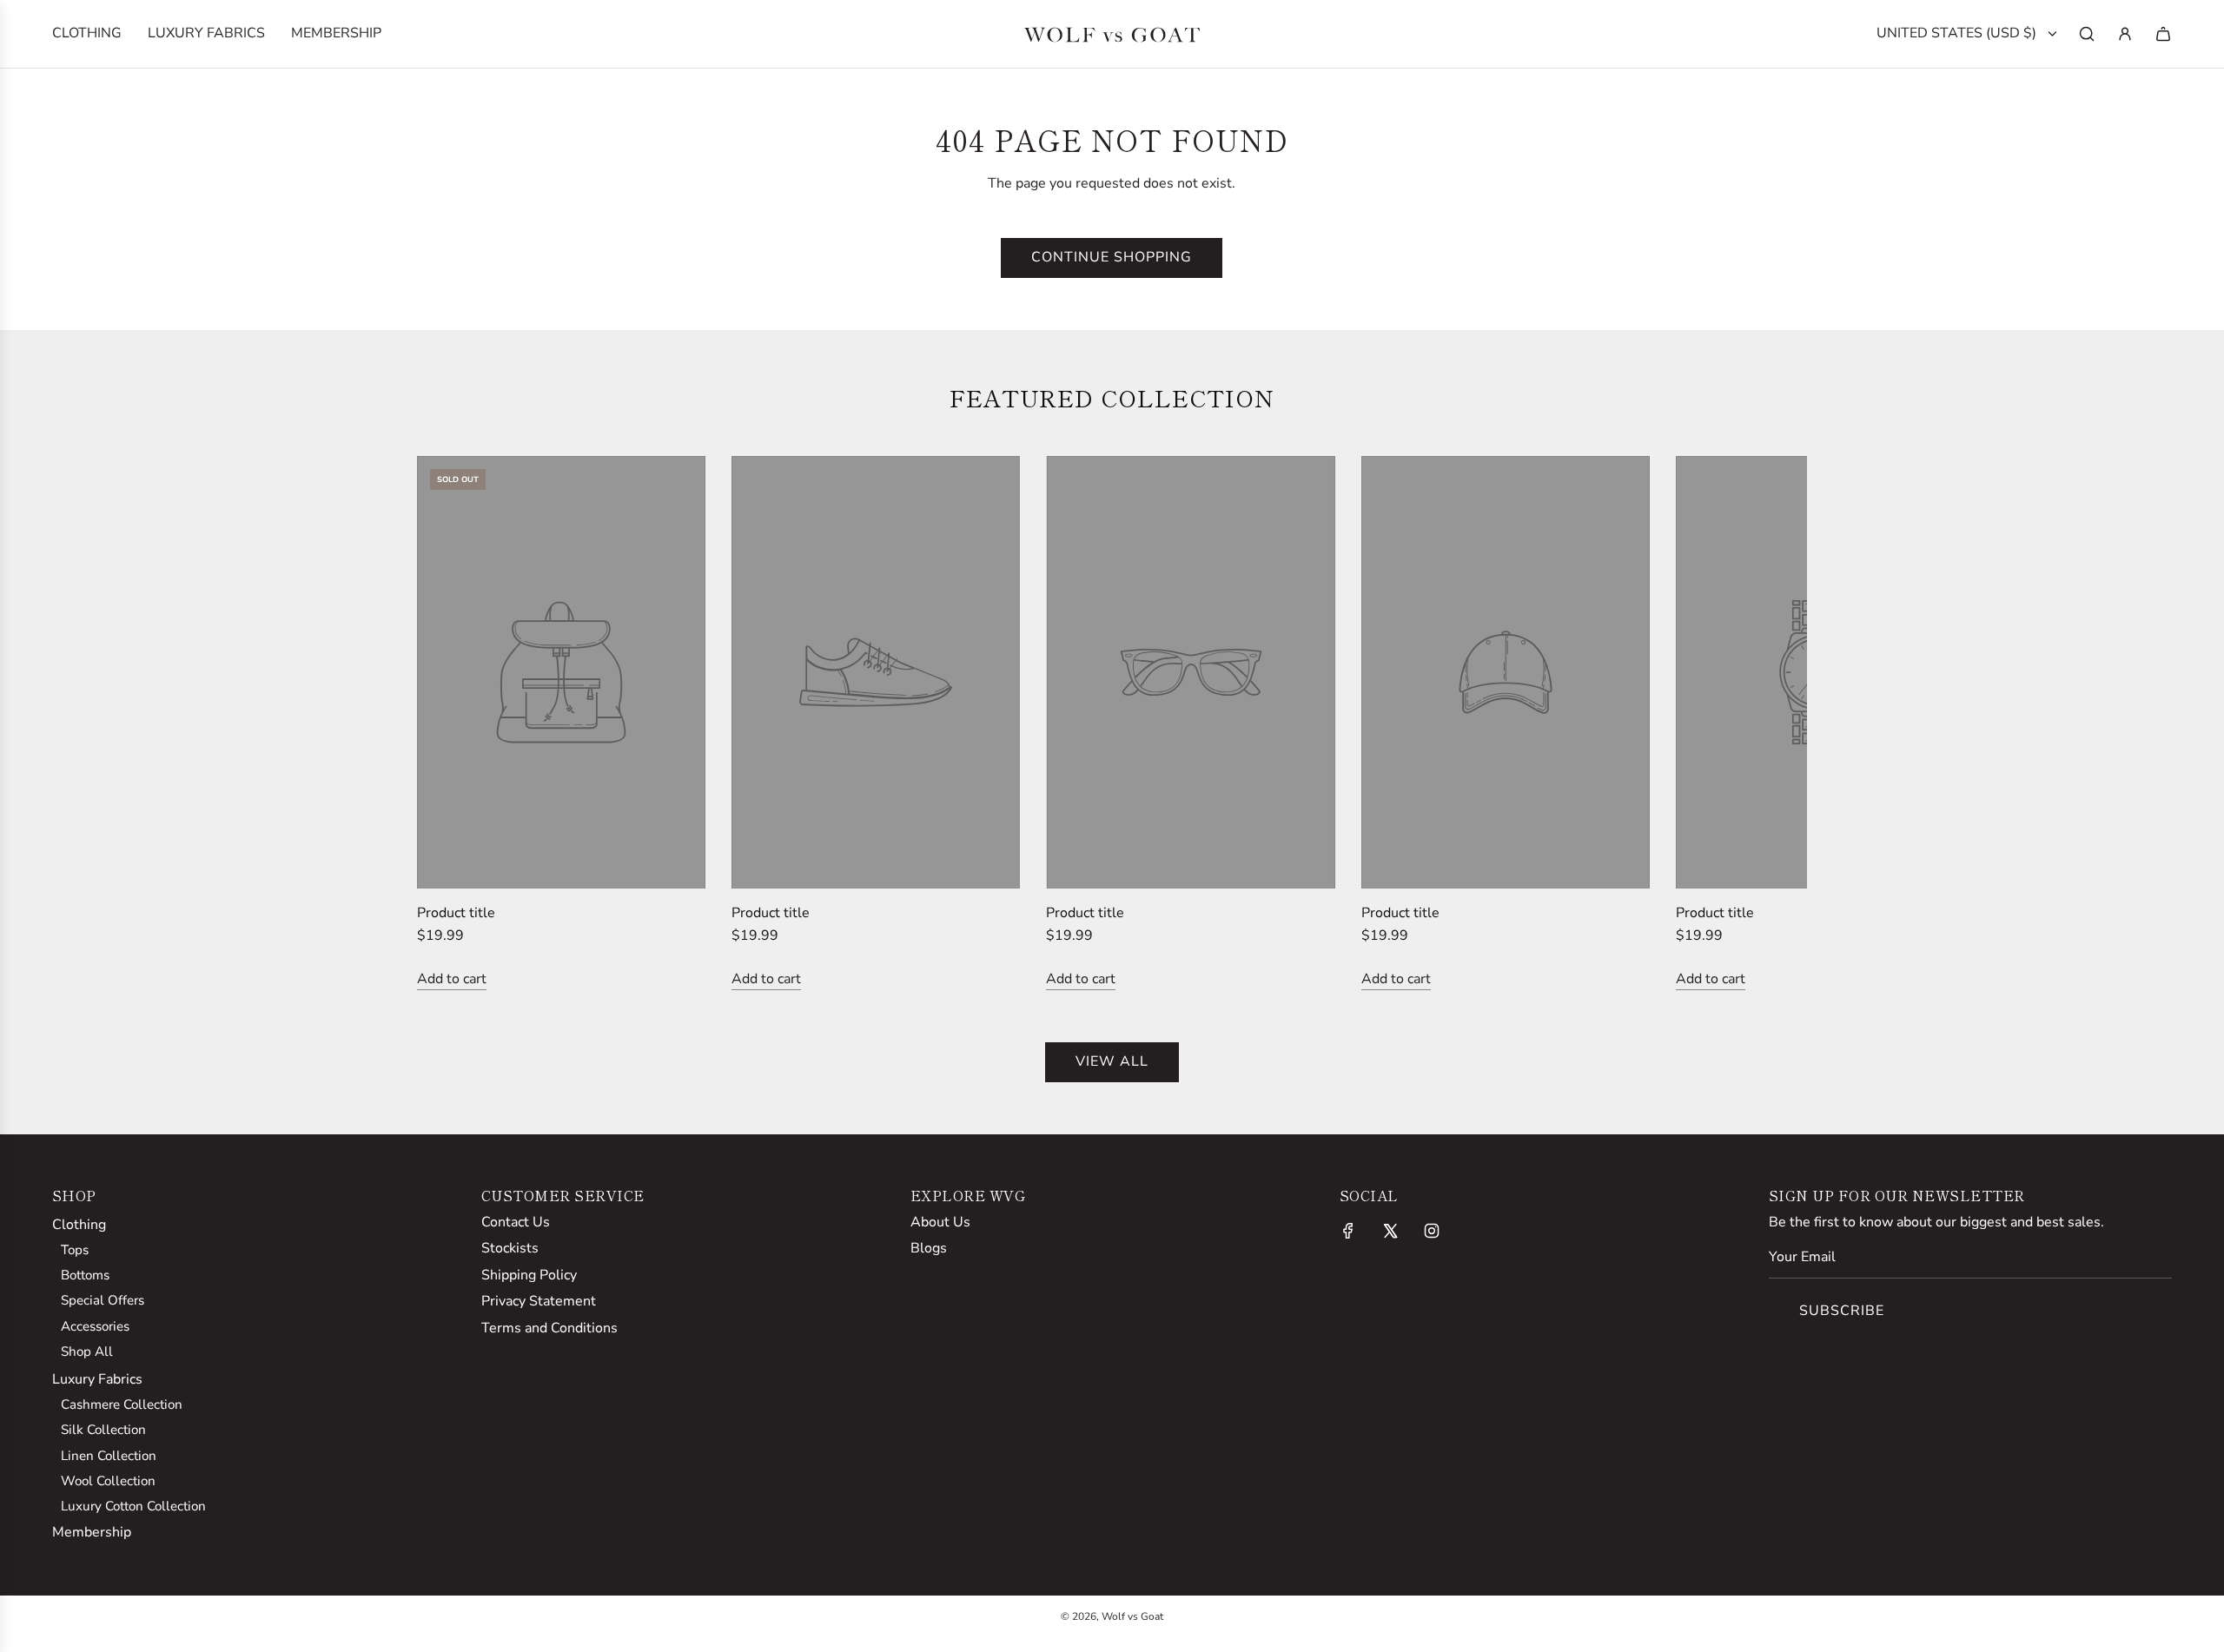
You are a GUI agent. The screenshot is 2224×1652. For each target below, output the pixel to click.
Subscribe (1842, 1311)
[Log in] (2125, 34)
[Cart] (2163, 34)
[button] (449, 724)
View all (1112, 1061)
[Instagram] (1432, 1231)
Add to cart (452, 979)
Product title (456, 913)
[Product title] (561, 672)
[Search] (2087, 34)
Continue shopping (1112, 257)
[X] (1390, 1231)
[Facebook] (1348, 1231)
